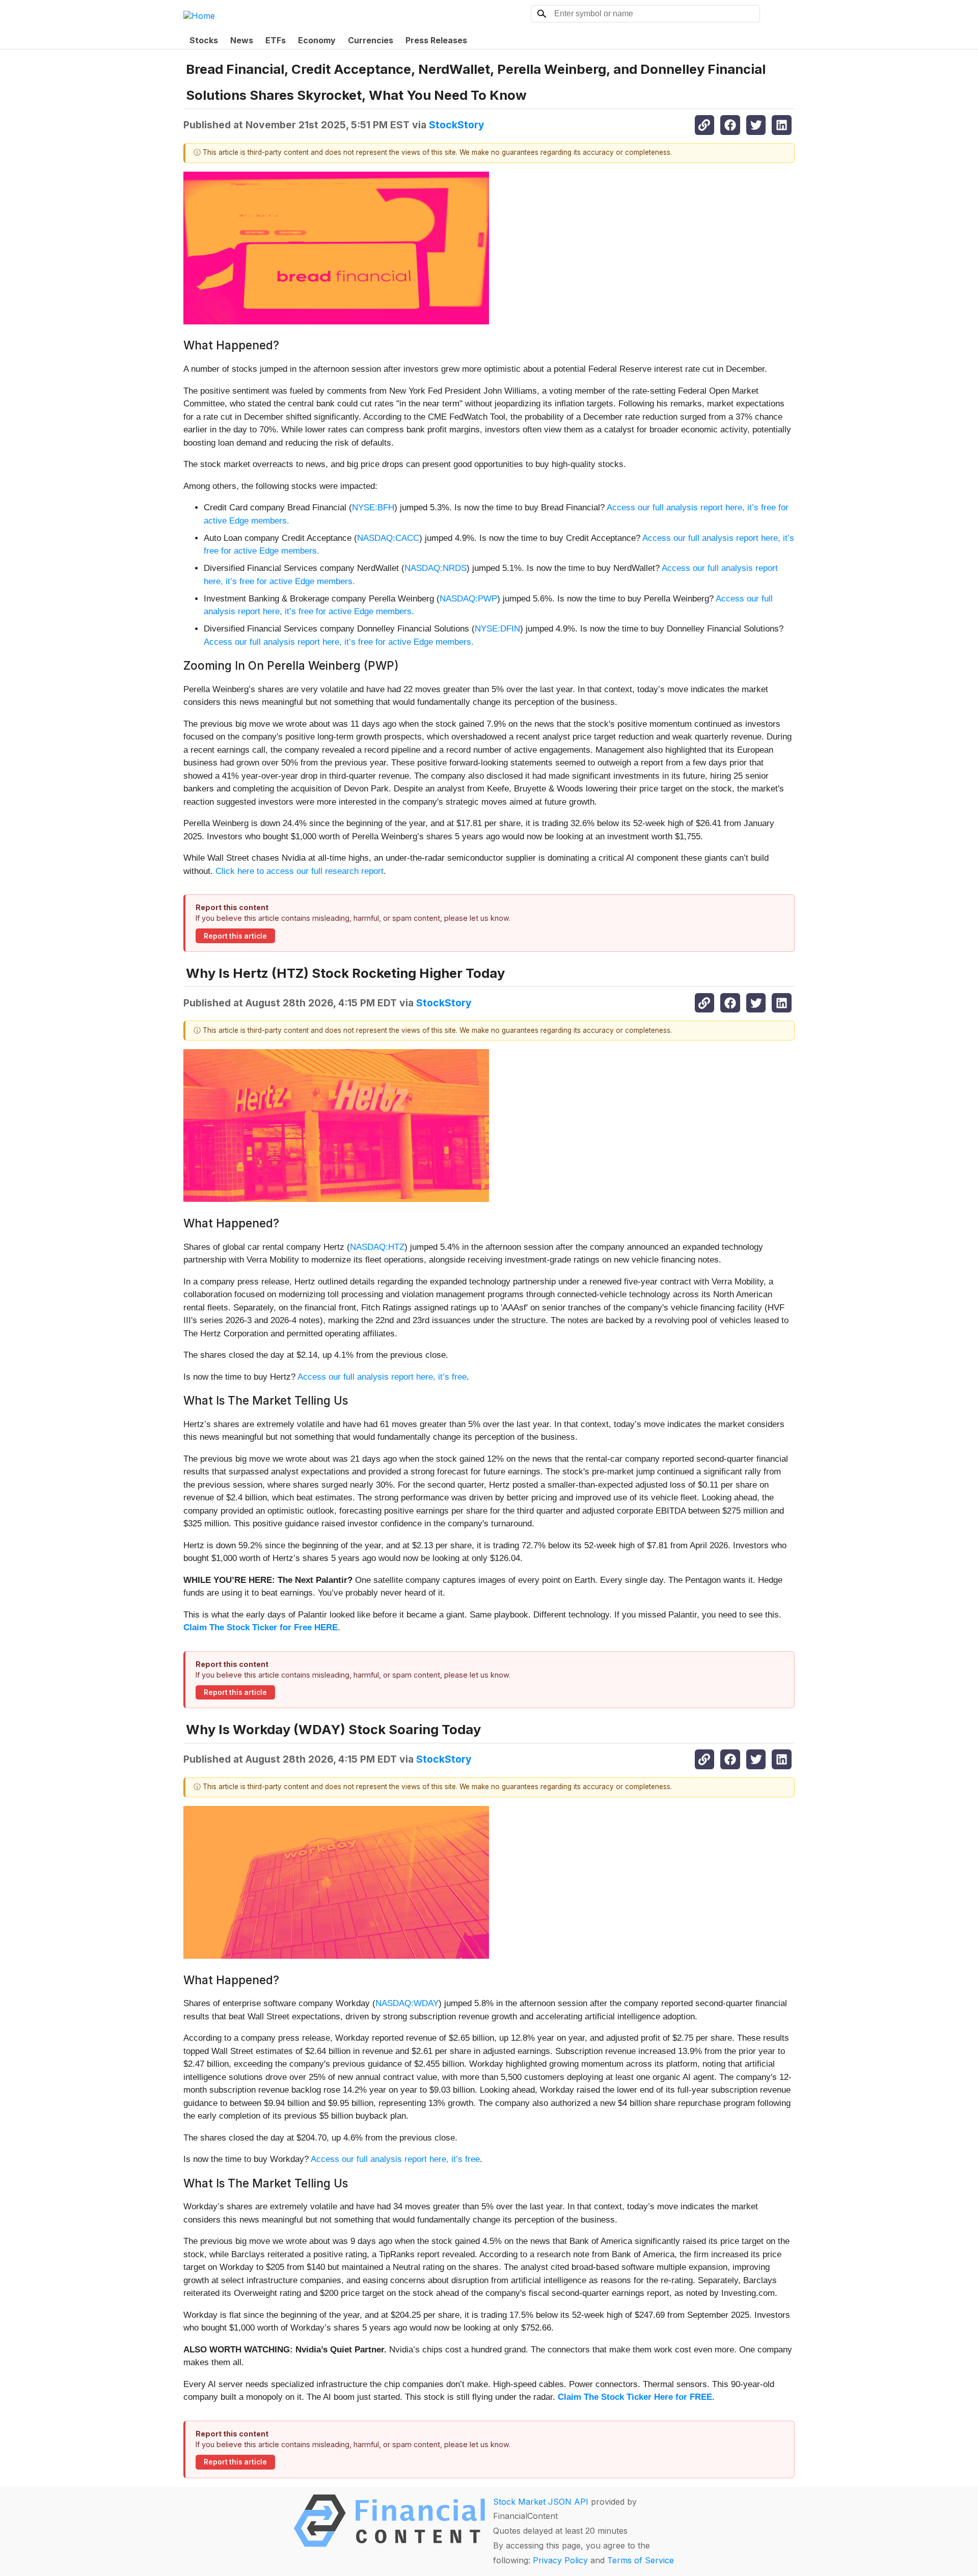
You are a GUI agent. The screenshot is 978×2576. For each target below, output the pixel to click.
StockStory (457, 125)
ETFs (276, 40)
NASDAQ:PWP (468, 599)
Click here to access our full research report (300, 871)
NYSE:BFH (373, 508)
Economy (317, 40)
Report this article (235, 936)
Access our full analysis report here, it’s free (382, 1377)
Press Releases (436, 40)
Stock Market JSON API (541, 2502)
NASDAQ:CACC (388, 538)
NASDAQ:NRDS (436, 568)
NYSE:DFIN (497, 629)
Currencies (371, 40)
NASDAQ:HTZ (377, 1247)
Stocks (204, 40)
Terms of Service (641, 2560)
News (242, 40)
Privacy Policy (560, 2560)
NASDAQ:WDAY (407, 2003)
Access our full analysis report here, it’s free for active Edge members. (339, 642)
